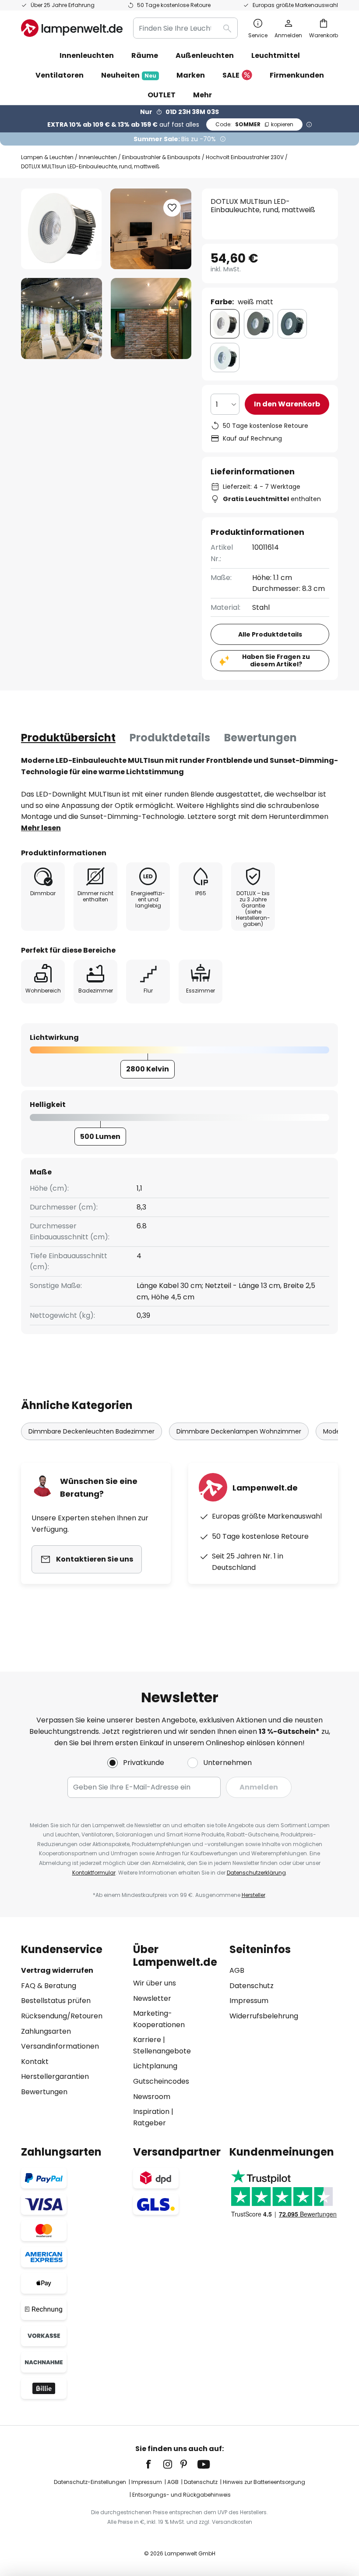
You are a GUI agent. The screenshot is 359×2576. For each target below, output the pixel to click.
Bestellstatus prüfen (56, 2001)
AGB (237, 1970)
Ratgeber (150, 2123)
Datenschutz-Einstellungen (90, 2482)
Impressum (249, 2001)
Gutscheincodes (161, 2081)
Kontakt (35, 2062)
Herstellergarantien (55, 2076)
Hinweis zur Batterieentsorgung (264, 2482)
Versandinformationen (60, 2046)
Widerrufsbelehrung (264, 2016)
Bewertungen (260, 738)
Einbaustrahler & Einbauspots (161, 157)
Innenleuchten (98, 157)
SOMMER (254, 124)
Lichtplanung (155, 2066)
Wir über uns (155, 1983)
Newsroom (152, 2097)
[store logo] (72, 28)
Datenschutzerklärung (256, 1873)
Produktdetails (170, 738)
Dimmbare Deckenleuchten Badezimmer (92, 1431)
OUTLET (162, 95)
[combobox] (185, 28)
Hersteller (253, 1895)
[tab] (68, 738)
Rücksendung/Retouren (62, 2016)
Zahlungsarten (46, 2031)
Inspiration (151, 2112)
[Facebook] (154, 2464)
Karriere (147, 2040)
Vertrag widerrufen (57, 1970)
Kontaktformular (94, 1873)
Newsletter (152, 1998)
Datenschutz (252, 1986)
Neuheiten (129, 75)
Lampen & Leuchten (47, 157)
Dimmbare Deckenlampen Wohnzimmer (239, 1431)
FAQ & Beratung (49, 1986)
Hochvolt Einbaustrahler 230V (245, 157)
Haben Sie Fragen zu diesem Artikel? (276, 660)
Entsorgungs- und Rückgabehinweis (181, 2495)
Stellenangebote (162, 2051)
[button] (62, 318)
